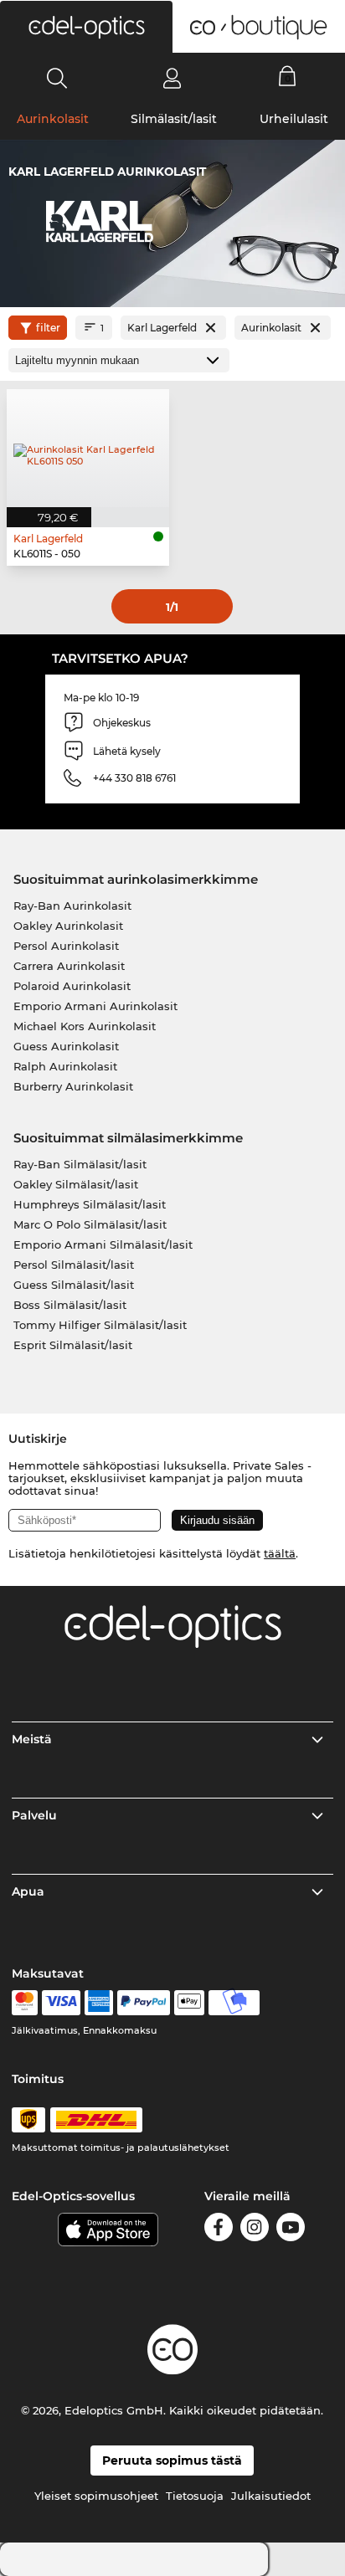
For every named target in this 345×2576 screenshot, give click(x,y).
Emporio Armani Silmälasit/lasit (103, 1244)
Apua (28, 1891)
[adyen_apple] (189, 2003)
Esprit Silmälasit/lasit (73, 1345)
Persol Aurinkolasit (66, 946)
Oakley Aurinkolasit (68, 926)
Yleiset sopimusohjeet (96, 2496)
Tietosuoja (195, 2496)
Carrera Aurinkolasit (69, 966)
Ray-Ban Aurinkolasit (72, 906)
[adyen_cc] (24, 2003)
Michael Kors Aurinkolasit (85, 1026)
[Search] (57, 78)
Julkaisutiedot (271, 2496)
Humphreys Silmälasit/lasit (90, 1204)
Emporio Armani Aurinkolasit (95, 1006)
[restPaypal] (144, 2003)
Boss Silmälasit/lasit (70, 1305)
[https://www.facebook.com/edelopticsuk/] (219, 2230)
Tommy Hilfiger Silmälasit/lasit (100, 1325)
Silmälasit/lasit (174, 119)
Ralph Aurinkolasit (65, 1066)
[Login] (172, 78)
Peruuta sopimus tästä (172, 2461)
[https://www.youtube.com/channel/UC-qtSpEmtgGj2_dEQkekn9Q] (291, 2230)
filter (48, 328)
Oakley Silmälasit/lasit (76, 1184)
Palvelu (34, 1815)
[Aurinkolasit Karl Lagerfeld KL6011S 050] (88, 448)
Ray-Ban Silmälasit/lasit (80, 1164)
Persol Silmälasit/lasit (74, 1265)
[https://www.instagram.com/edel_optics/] (255, 2230)
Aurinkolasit (53, 119)
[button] (86, 27)
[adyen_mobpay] (234, 2003)
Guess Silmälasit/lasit (74, 1285)
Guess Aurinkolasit (66, 1046)
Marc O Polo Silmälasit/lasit (90, 1224)
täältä (280, 1553)
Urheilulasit (294, 119)
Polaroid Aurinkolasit (72, 986)
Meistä (32, 1739)
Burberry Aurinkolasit (73, 1086)
